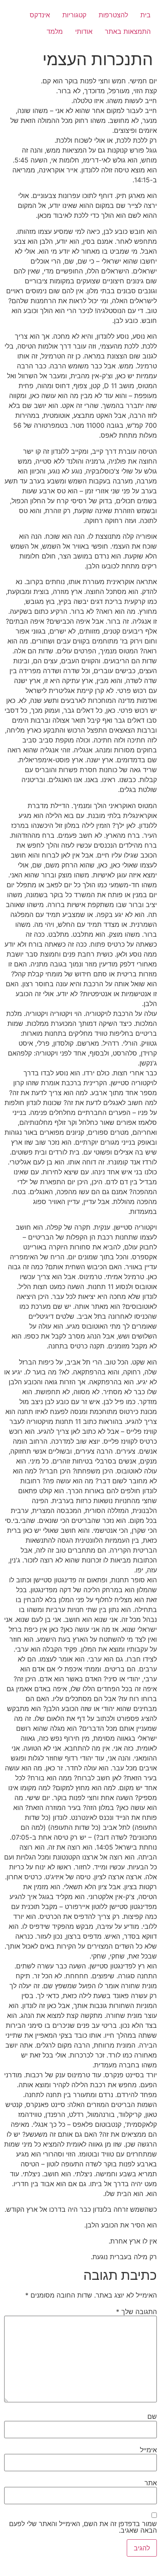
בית (146, 15)
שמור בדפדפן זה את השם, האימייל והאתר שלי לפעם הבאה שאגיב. (83, 2527)
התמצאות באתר (128, 31)
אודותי (84, 31)
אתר (151, 2483)
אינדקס (40, 15)
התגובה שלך (136, 2312)
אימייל (148, 2450)
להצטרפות (113, 15)
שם (152, 2416)
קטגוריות (74, 15)
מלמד (55, 31)
